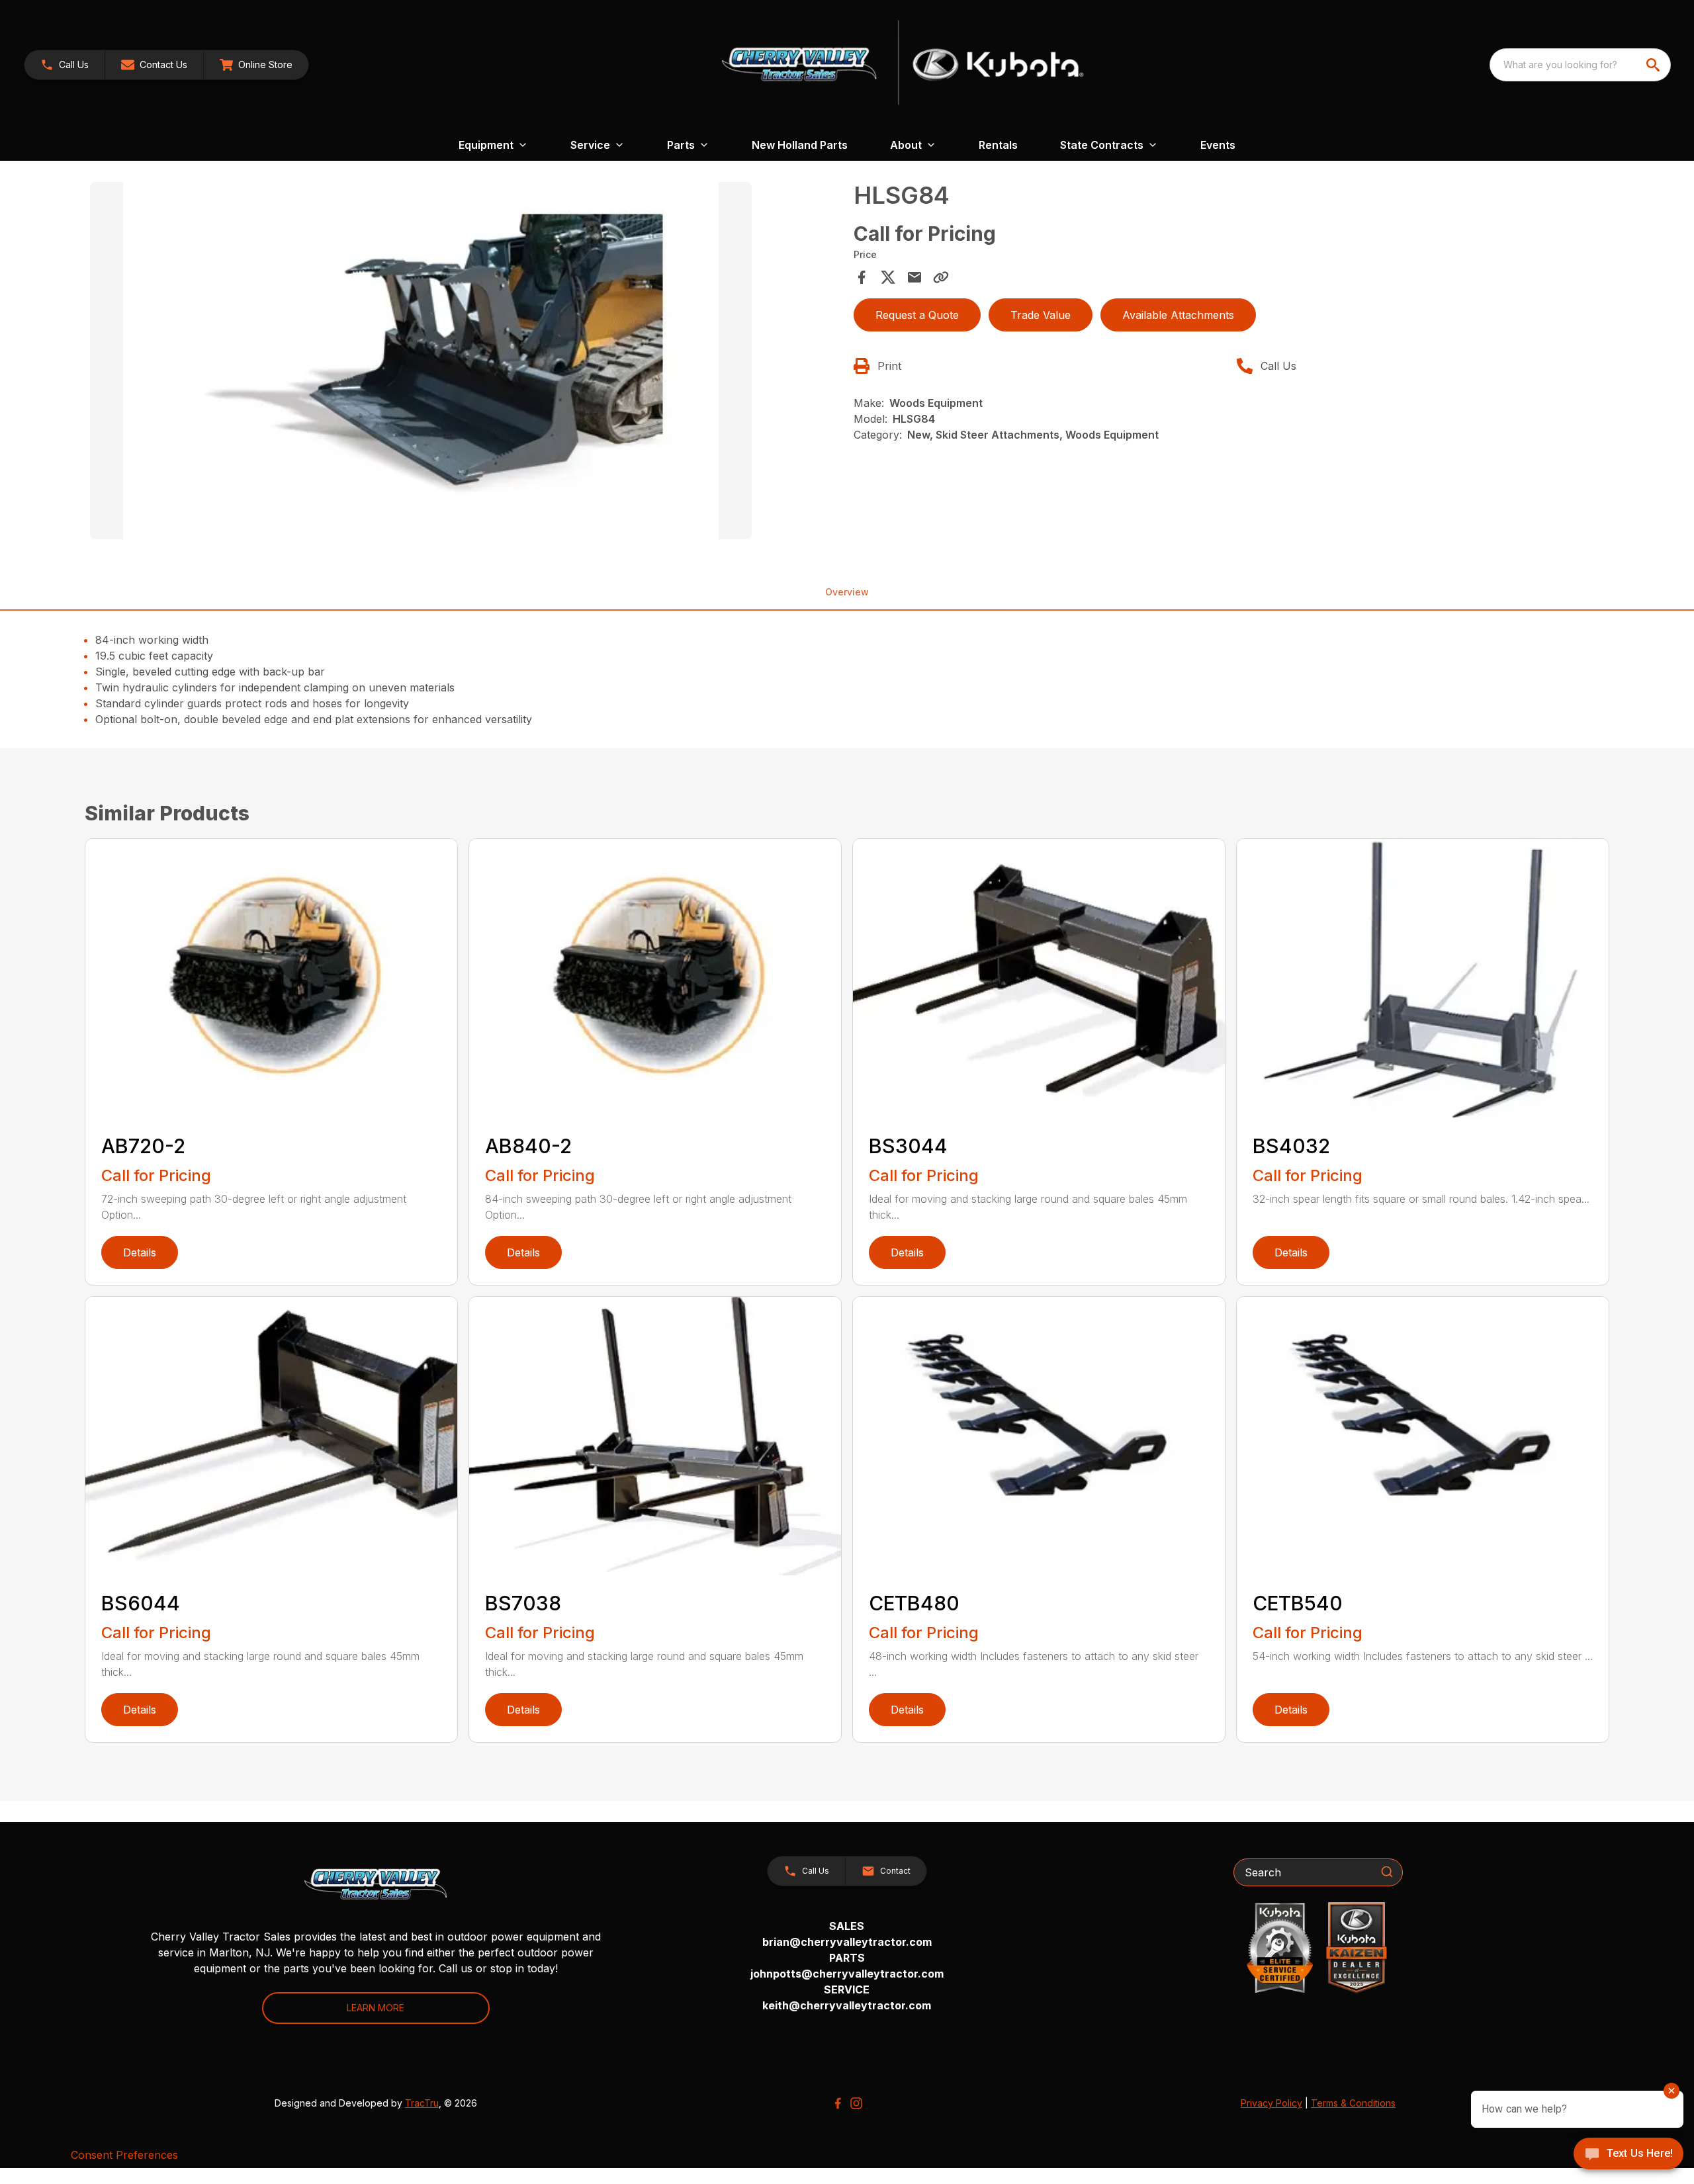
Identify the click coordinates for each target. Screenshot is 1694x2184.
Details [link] (140, 1252)
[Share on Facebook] (862, 277)
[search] (1654, 65)
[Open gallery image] (421, 361)
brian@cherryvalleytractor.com (847, 1942)
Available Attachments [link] (1178, 315)
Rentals (998, 145)
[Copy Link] (941, 277)
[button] (65, 65)
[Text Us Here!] (1628, 2155)
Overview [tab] (847, 592)
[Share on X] (888, 277)
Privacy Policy (1271, 2103)
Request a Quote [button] (917, 315)
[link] (256, 65)
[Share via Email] (914, 277)
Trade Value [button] (1041, 315)
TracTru (422, 2103)
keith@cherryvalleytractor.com (847, 2005)
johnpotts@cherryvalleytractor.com (847, 1974)
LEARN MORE (376, 2008)
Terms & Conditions (1353, 2103)
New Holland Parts (800, 145)
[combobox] (1580, 65)
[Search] (1387, 1872)
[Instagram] (856, 2103)
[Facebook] (838, 2103)
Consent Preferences (124, 2155)
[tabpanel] (465, 363)
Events (1218, 145)
